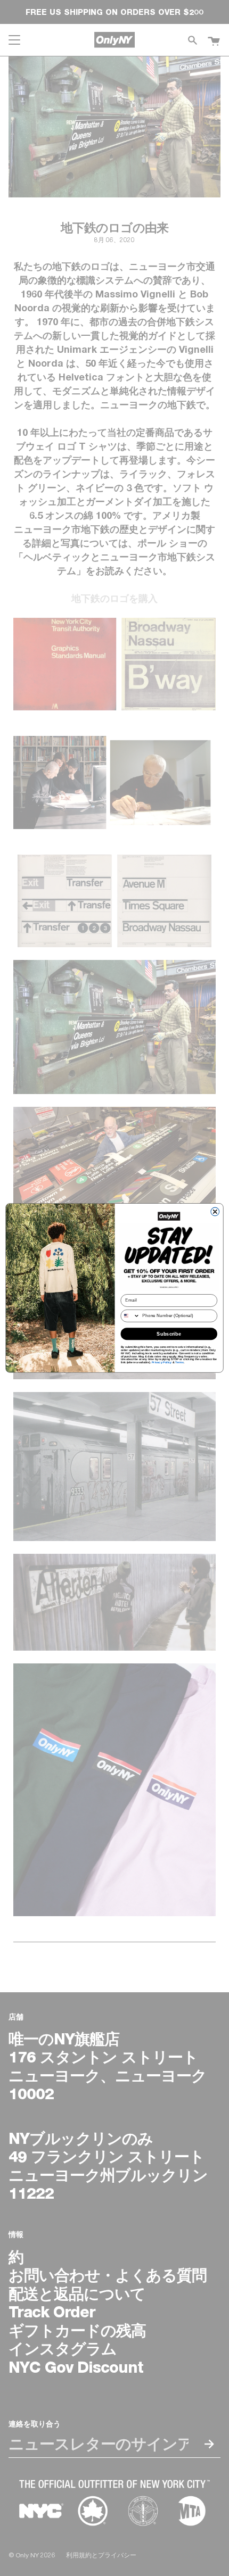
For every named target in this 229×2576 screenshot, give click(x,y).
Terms (179, 1363)
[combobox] (130, 1316)
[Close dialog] (215, 1212)
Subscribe (169, 1333)
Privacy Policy (162, 1363)
